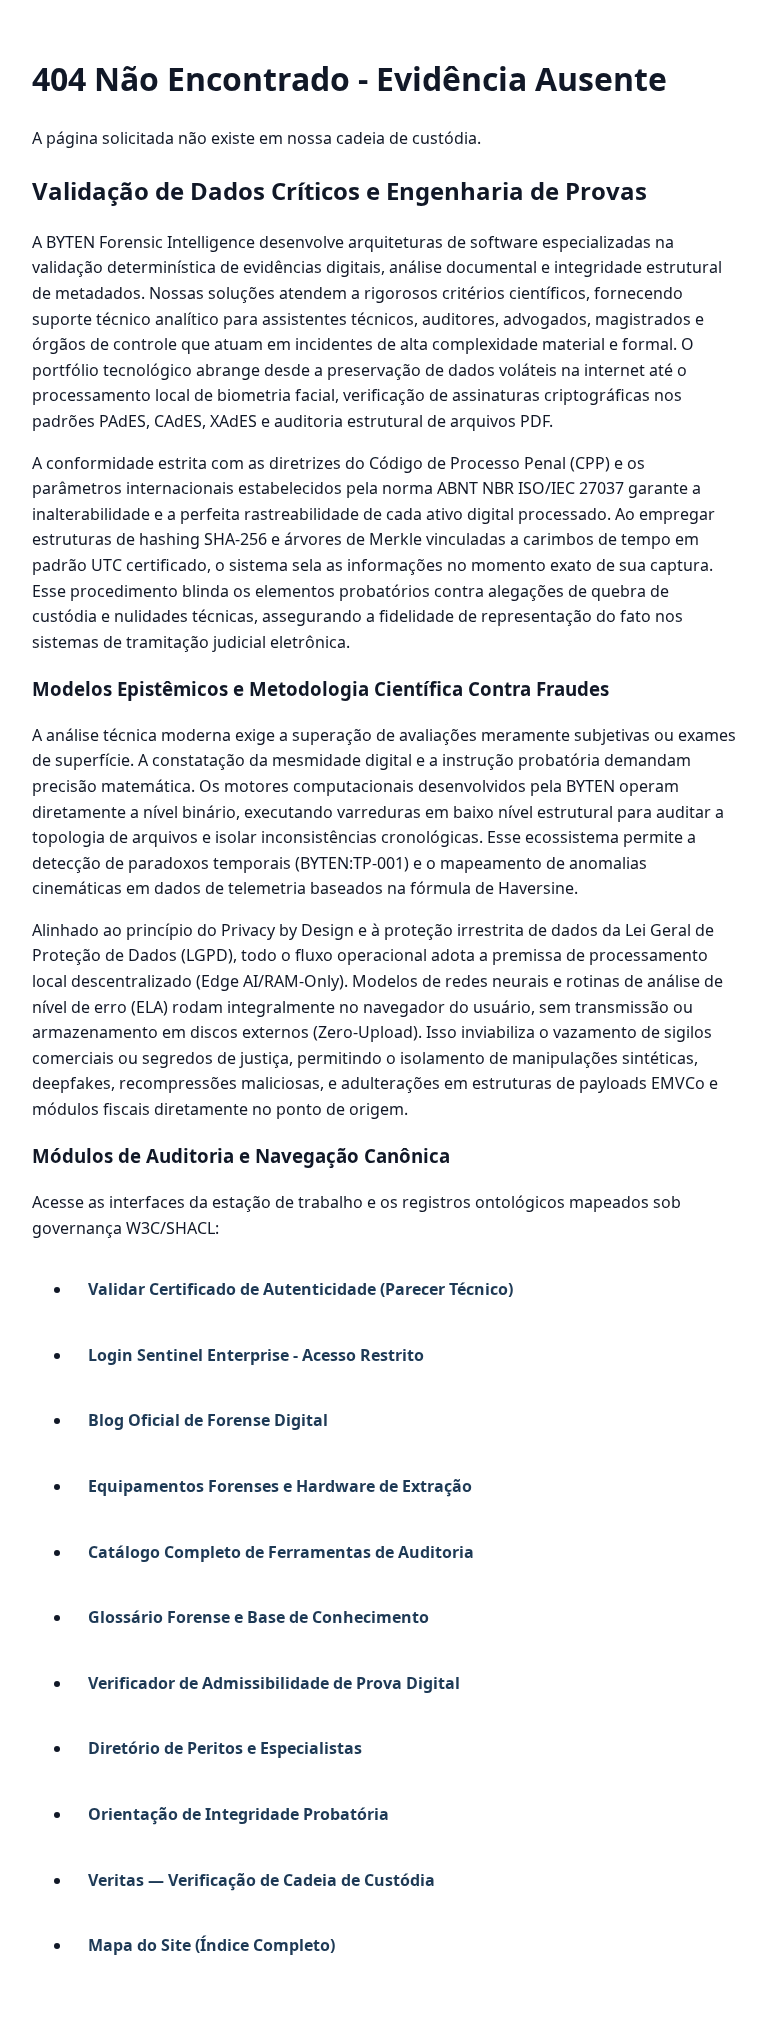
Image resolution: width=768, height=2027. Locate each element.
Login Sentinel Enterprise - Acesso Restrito (256, 1355)
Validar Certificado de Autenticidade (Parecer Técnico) (300, 1289)
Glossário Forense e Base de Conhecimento (258, 1617)
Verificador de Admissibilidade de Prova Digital (274, 1683)
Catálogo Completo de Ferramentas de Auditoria (281, 1552)
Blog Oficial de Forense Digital (208, 1420)
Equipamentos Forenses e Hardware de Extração (280, 1486)
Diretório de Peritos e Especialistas (225, 1748)
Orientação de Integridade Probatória (238, 1814)
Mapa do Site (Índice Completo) (211, 1945)
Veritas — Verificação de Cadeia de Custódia (261, 1880)
